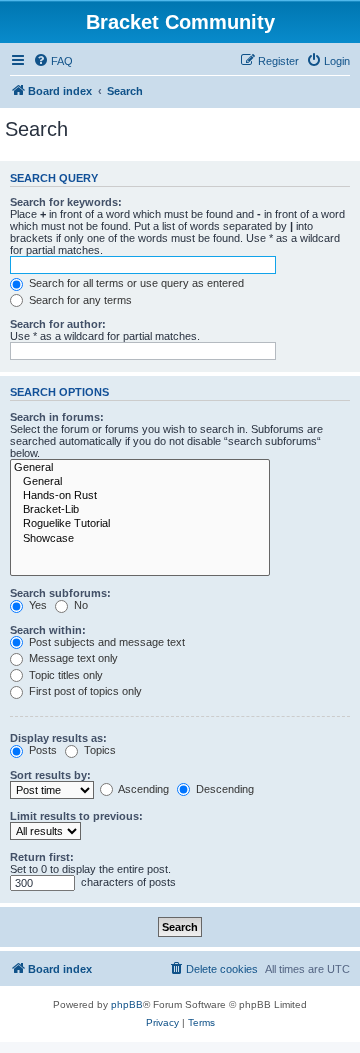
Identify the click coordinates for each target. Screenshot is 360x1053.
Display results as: (58, 738)
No (79, 605)
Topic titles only (64, 675)
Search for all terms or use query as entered (135, 283)
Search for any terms (79, 300)
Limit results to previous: (76, 816)
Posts (41, 750)
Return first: (42, 857)
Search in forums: (57, 417)
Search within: (48, 630)
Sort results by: (50, 775)
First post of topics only (84, 691)
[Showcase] (140, 539)
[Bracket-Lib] (140, 510)
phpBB (127, 1004)
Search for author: (58, 324)
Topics (98, 750)
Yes (36, 605)
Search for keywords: (66, 202)
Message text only (72, 658)
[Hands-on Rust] (140, 496)
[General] (140, 468)
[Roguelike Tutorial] (140, 524)
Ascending (142, 789)
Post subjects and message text (105, 642)
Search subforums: (60, 593)
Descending (223, 789)
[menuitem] (53, 61)
